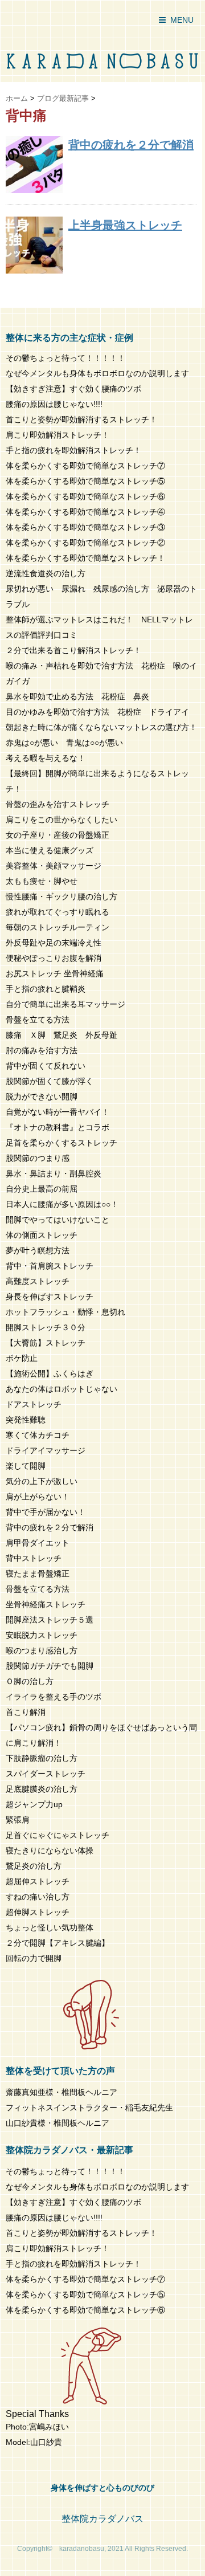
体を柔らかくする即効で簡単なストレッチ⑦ (85, 466)
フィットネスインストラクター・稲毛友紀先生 (89, 2108)
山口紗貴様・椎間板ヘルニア (58, 2123)
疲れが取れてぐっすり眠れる (58, 912)
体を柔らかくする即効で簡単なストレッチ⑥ (85, 496)
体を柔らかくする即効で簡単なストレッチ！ (85, 558)
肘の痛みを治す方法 (42, 1050)
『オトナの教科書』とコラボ (58, 1127)
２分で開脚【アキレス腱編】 (58, 1943)
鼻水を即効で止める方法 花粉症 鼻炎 (77, 696)
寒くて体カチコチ (38, 1435)
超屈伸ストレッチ (38, 1881)
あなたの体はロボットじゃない (61, 1389)
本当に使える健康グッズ (50, 850)
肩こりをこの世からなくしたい (61, 820)
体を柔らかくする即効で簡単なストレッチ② (85, 543)
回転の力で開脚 (34, 1958)
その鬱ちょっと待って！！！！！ (65, 358)
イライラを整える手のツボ (54, 1697)
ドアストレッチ (34, 1404)
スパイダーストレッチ (46, 1774)
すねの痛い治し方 (38, 1897)
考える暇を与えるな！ (46, 758)
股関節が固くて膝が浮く (50, 1081)
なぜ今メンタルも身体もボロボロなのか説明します (97, 373)
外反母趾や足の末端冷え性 (54, 943)
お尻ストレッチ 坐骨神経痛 (55, 973)
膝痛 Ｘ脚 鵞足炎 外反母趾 (61, 1035)
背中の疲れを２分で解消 (131, 145)
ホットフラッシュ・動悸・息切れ (65, 1312)
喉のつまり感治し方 (42, 1650)
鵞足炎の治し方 (34, 1866)
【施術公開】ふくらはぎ (50, 1373)
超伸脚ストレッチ (38, 1912)
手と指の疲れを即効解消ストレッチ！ (73, 450)
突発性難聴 (26, 1420)
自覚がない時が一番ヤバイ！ (58, 1112)
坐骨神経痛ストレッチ (46, 1604)
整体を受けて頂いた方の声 (60, 2071)
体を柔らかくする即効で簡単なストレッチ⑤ (85, 481)
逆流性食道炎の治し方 (46, 573)
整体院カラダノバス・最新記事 (69, 2150)
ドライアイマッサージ (46, 1450)
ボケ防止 (22, 1358)
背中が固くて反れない (46, 1066)
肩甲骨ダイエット (38, 1543)
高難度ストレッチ (38, 1281)
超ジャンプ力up (34, 1804)
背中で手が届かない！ (46, 1512)
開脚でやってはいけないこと (58, 1220)
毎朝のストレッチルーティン (58, 927)
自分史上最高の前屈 (42, 1189)
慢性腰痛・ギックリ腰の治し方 (61, 896)
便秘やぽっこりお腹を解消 (54, 958)
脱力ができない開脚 (42, 1097)
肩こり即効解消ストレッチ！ (58, 435)
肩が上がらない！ (38, 1497)
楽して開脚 (26, 1466)
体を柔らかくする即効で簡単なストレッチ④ (85, 512)
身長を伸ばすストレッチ (50, 1297)
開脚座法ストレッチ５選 (50, 1620)
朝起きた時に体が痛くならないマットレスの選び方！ (101, 727)
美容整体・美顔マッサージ (54, 866)
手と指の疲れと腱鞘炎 (50, 989)
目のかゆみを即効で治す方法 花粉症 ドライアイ (97, 712)
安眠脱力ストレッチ (42, 1635)
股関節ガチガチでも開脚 (50, 1666)
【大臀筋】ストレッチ (46, 1343)
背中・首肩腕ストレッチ (50, 1266)
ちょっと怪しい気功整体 (50, 1927)
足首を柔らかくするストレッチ (61, 1143)
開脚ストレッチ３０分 (46, 1327)
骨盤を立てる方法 (38, 1020)
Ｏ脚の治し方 (30, 1681)
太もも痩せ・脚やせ (42, 881)
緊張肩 (18, 1820)
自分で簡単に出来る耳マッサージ (65, 1004)
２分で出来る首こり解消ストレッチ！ (73, 650)
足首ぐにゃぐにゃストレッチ (58, 1835)
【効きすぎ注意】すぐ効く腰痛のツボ (73, 389)
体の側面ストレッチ (42, 1235)
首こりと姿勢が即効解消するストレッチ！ (81, 419)
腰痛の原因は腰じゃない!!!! (54, 404)
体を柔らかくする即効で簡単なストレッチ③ (85, 527)
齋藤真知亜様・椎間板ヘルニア (61, 2092)
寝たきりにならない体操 (50, 1851)
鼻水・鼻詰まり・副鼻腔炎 (54, 1173)
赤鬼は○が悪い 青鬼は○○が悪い (64, 743)
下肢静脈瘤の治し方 (42, 1758)
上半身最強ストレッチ (125, 225)
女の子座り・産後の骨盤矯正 (58, 835)
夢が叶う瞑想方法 (38, 1250)
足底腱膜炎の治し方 (42, 1789)
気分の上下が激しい (42, 1481)
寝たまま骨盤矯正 (38, 1574)
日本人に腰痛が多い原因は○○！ (62, 1204)
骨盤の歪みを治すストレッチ (58, 804)
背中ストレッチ (34, 1558)
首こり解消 (26, 1712)
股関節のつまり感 (38, 1158)
